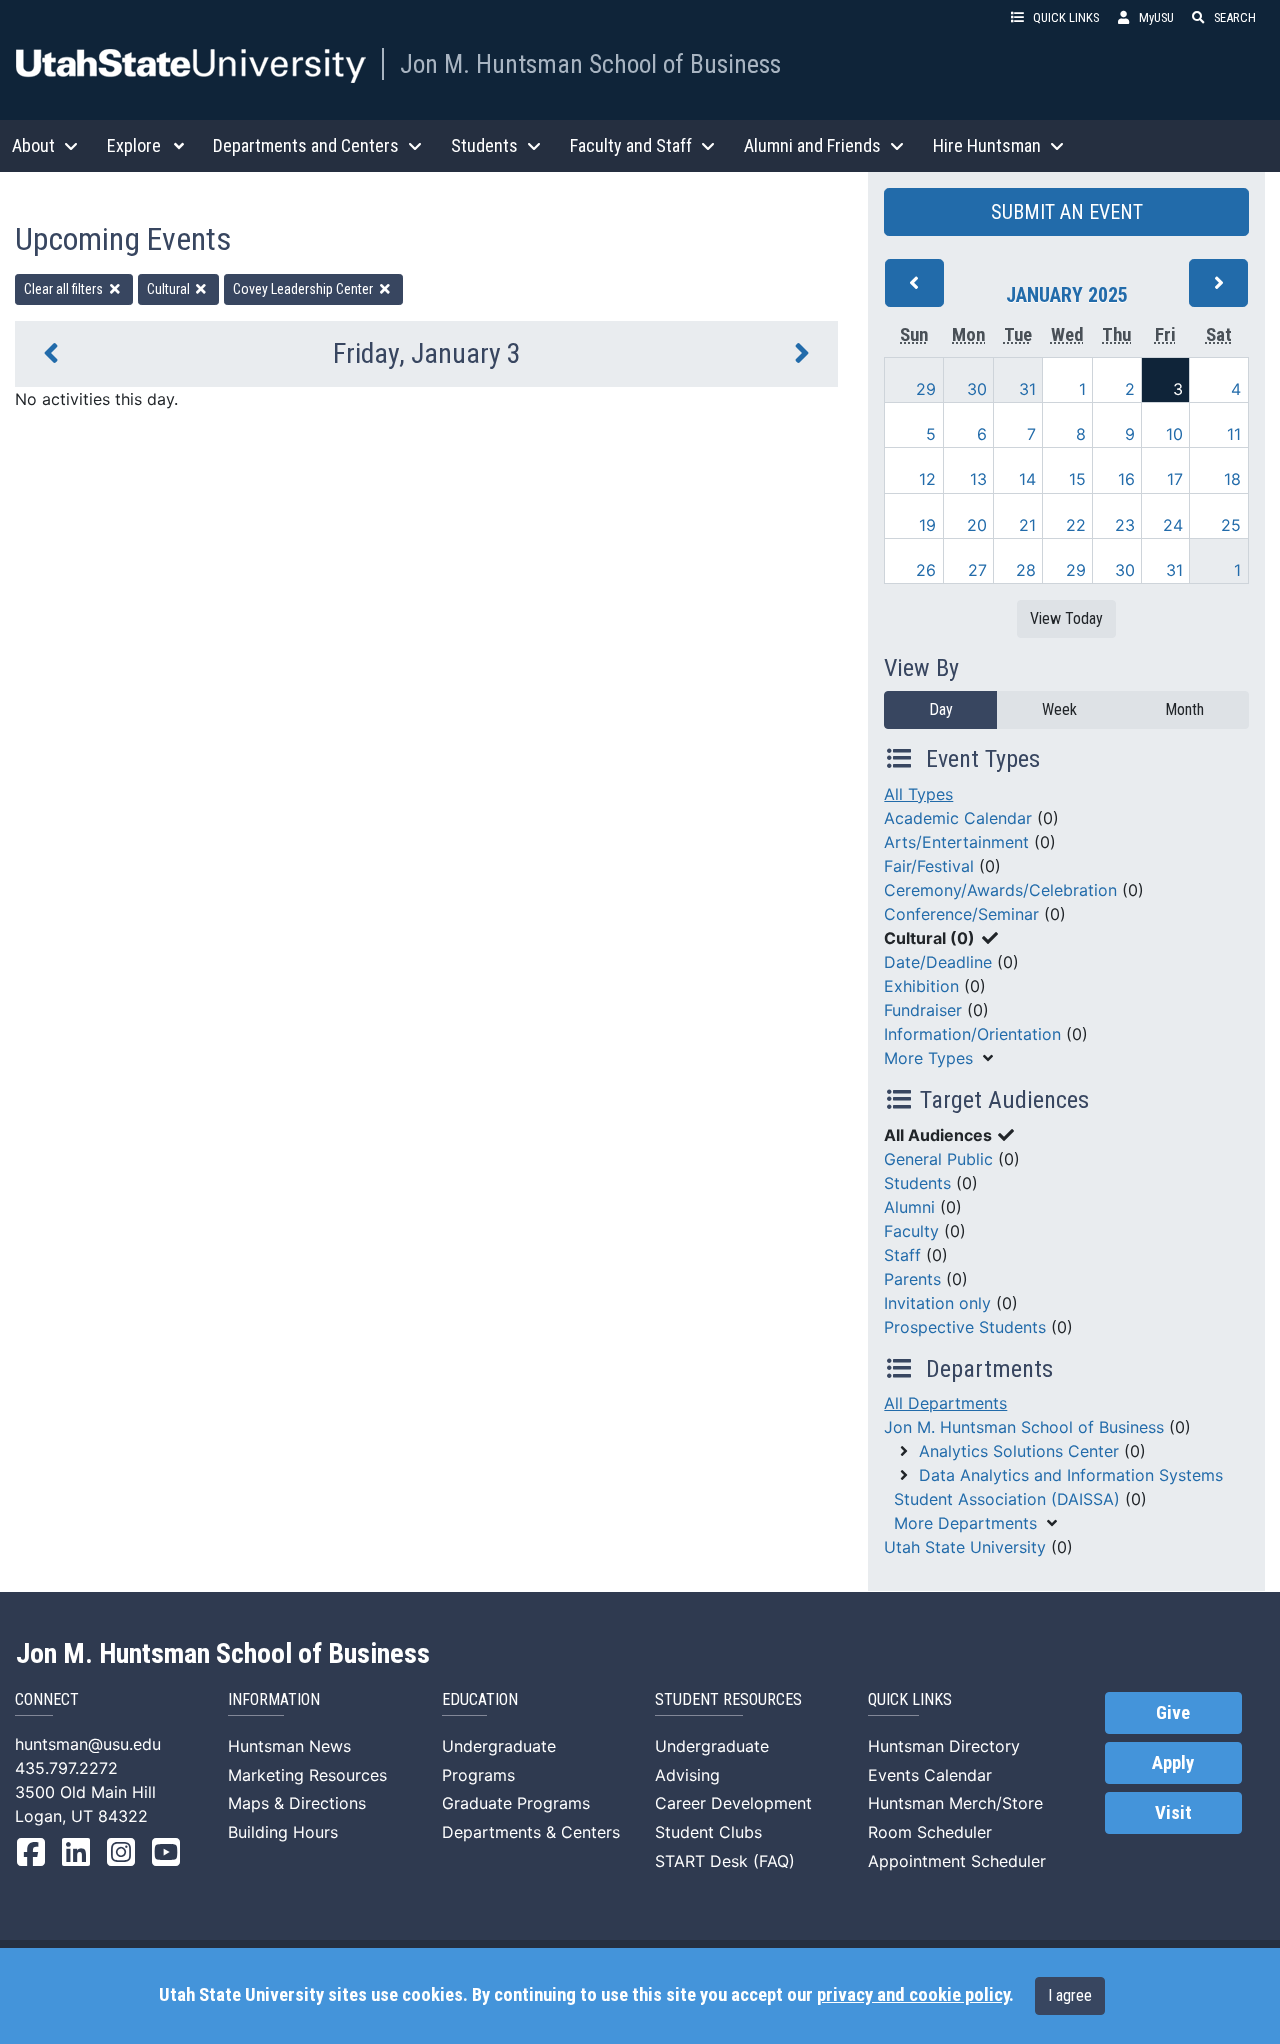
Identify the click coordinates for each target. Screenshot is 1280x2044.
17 (1175, 479)
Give (1173, 1713)
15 (1077, 479)
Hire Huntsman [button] (987, 145)
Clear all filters (65, 289)
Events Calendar (930, 1775)
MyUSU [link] (1156, 17)
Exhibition (921, 986)
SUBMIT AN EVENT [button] (1067, 212)
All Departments (945, 1403)
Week (1059, 709)
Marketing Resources (307, 1775)
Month (1184, 709)
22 (1076, 525)
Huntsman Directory (944, 1746)
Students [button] (484, 145)
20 (977, 525)
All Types (918, 794)
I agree (1070, 1995)
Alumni (909, 1207)
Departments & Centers (531, 1832)
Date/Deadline (938, 962)
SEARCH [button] (1235, 17)
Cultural (170, 289)
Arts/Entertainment (956, 842)
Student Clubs (708, 1832)
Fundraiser (923, 1010)
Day (941, 709)
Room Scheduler (930, 1832)
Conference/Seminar (961, 914)
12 (927, 479)
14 (1027, 479)
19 (927, 525)
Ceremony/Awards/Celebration (1000, 890)
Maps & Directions (297, 1803)
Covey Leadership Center (304, 289)
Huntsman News (289, 1746)
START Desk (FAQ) (725, 1861)
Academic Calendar (958, 818)
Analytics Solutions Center (1019, 1451)
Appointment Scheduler (957, 1861)
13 (978, 479)
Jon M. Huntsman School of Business (590, 64)
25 (1231, 525)
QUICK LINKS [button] (1066, 17)
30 (977, 389)
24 (1173, 525)
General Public (938, 1159)
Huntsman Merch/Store (955, 1803)
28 (1026, 570)
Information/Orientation (972, 1034)
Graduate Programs (516, 1803)
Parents (912, 1279)
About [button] (33, 145)
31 (1027, 389)
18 (1232, 479)
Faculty (911, 1231)
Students (917, 1183)
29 (926, 389)
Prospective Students (965, 1327)
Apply (1173, 1763)
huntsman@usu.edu (88, 1744)
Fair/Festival (929, 866)
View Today (1066, 618)
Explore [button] (134, 145)
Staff (902, 1255)
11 (1234, 434)
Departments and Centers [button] (306, 145)
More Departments (965, 1523)
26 (926, 570)
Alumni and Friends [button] (812, 145)
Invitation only (937, 1303)
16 (1126, 479)
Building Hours (283, 1832)
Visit (1173, 1813)
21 (1027, 525)
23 (1125, 525)
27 (977, 570)
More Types (928, 1058)
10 (1174, 434)
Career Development (733, 1803)
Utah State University (965, 1547)
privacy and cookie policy (913, 1995)
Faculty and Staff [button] (631, 145)
